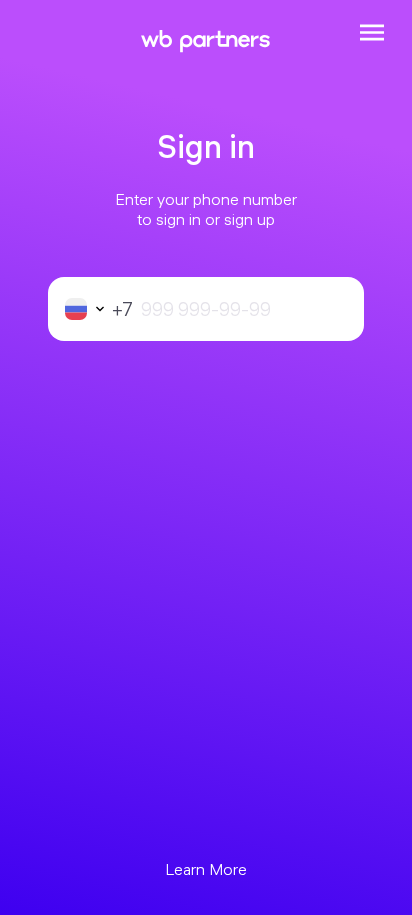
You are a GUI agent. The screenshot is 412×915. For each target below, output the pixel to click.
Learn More (206, 869)
